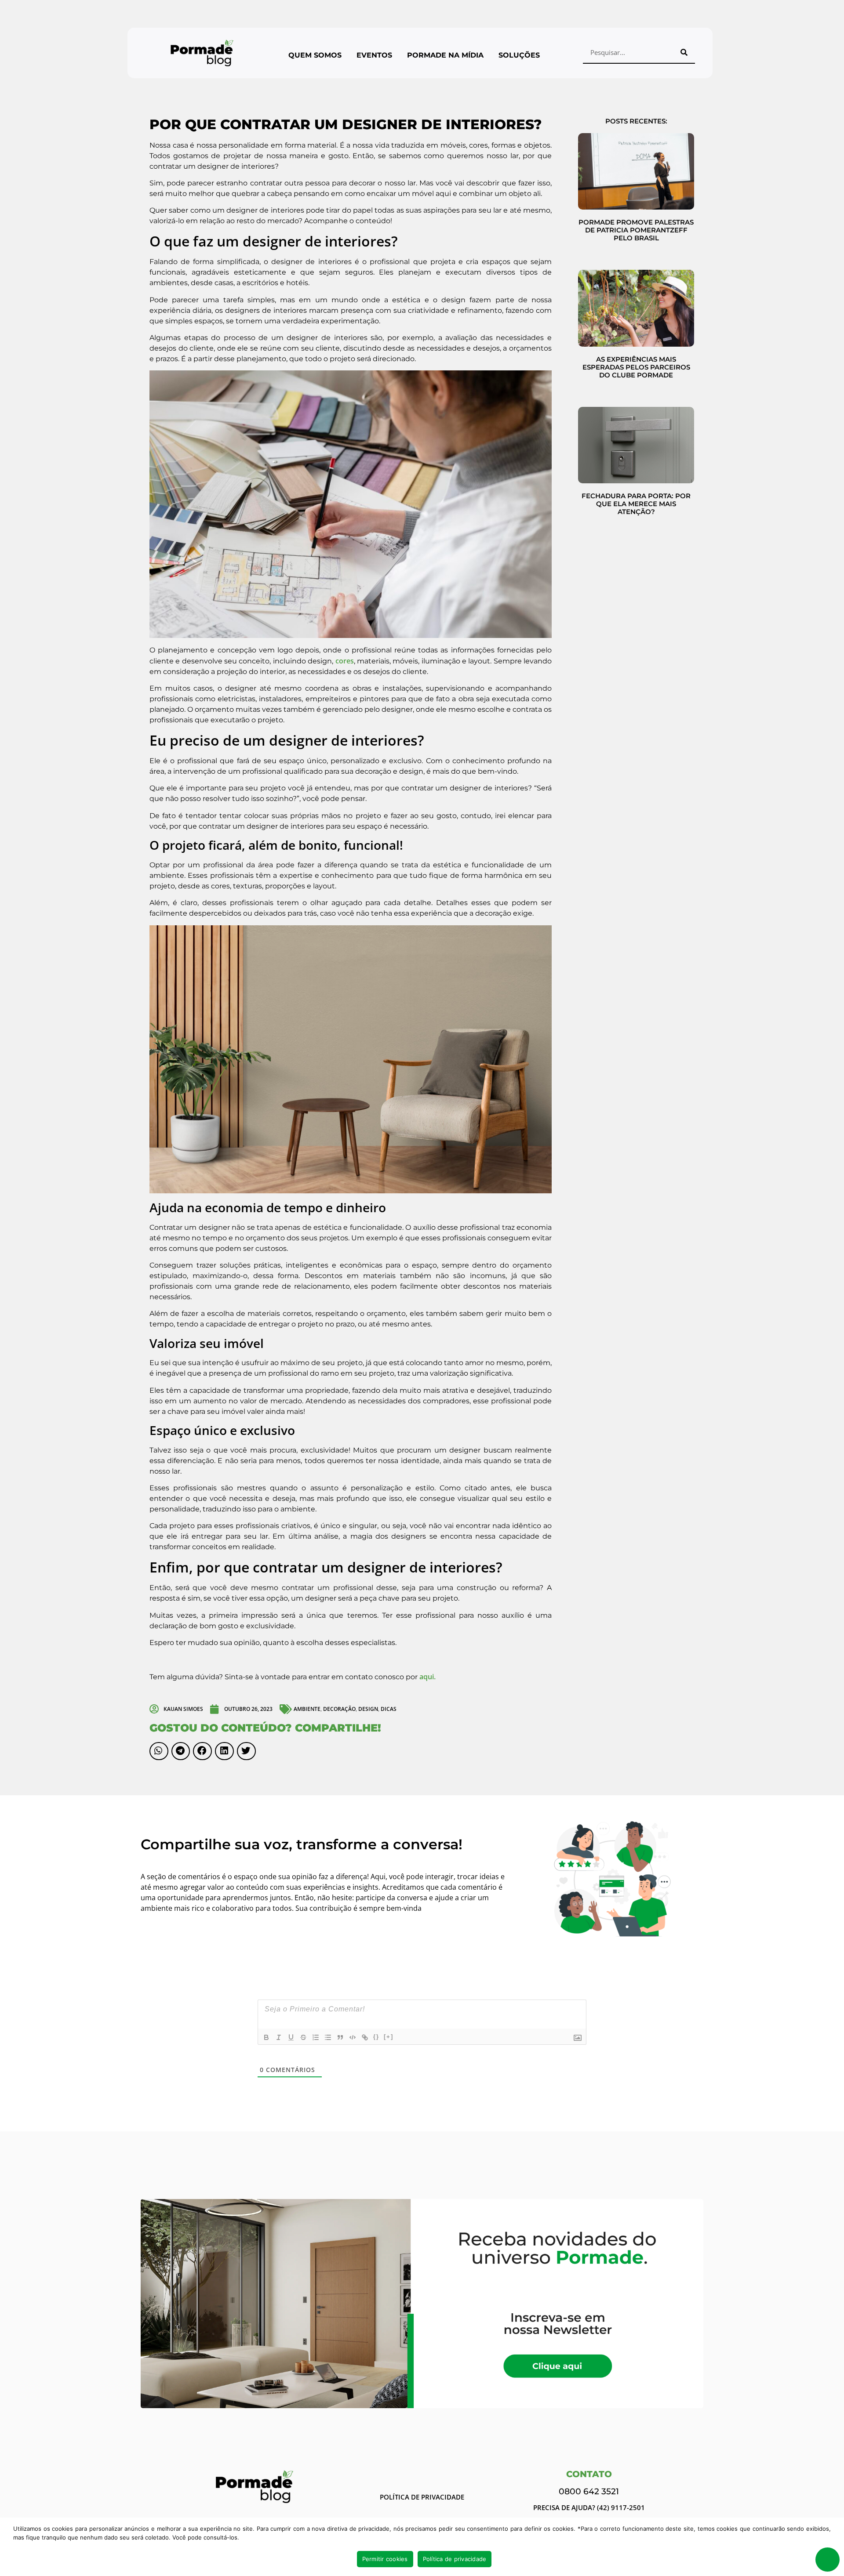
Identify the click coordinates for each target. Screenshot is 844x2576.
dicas (389, 1709)
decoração (339, 1709)
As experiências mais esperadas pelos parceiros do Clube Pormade (636, 367)
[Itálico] (279, 2037)
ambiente (307, 1709)
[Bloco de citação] (340, 2037)
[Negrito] (266, 2037)
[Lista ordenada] (316, 2037)
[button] (159, 1751)
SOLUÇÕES (519, 55)
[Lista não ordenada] (328, 2037)
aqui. (427, 1677)
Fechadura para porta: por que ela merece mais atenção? (636, 504)
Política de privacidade (455, 2559)
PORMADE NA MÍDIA (445, 55)
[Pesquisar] (684, 52)
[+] (389, 2037)
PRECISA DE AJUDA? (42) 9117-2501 (589, 2507)
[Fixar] (303, 2037)
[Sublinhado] (291, 2037)
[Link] (365, 2037)
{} (376, 2037)
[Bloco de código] (353, 2037)
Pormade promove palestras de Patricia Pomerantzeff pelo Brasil (636, 230)
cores (345, 661)
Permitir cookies (385, 2559)
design (368, 1709)
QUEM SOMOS (315, 55)
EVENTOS (374, 55)
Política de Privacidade (422, 2497)
